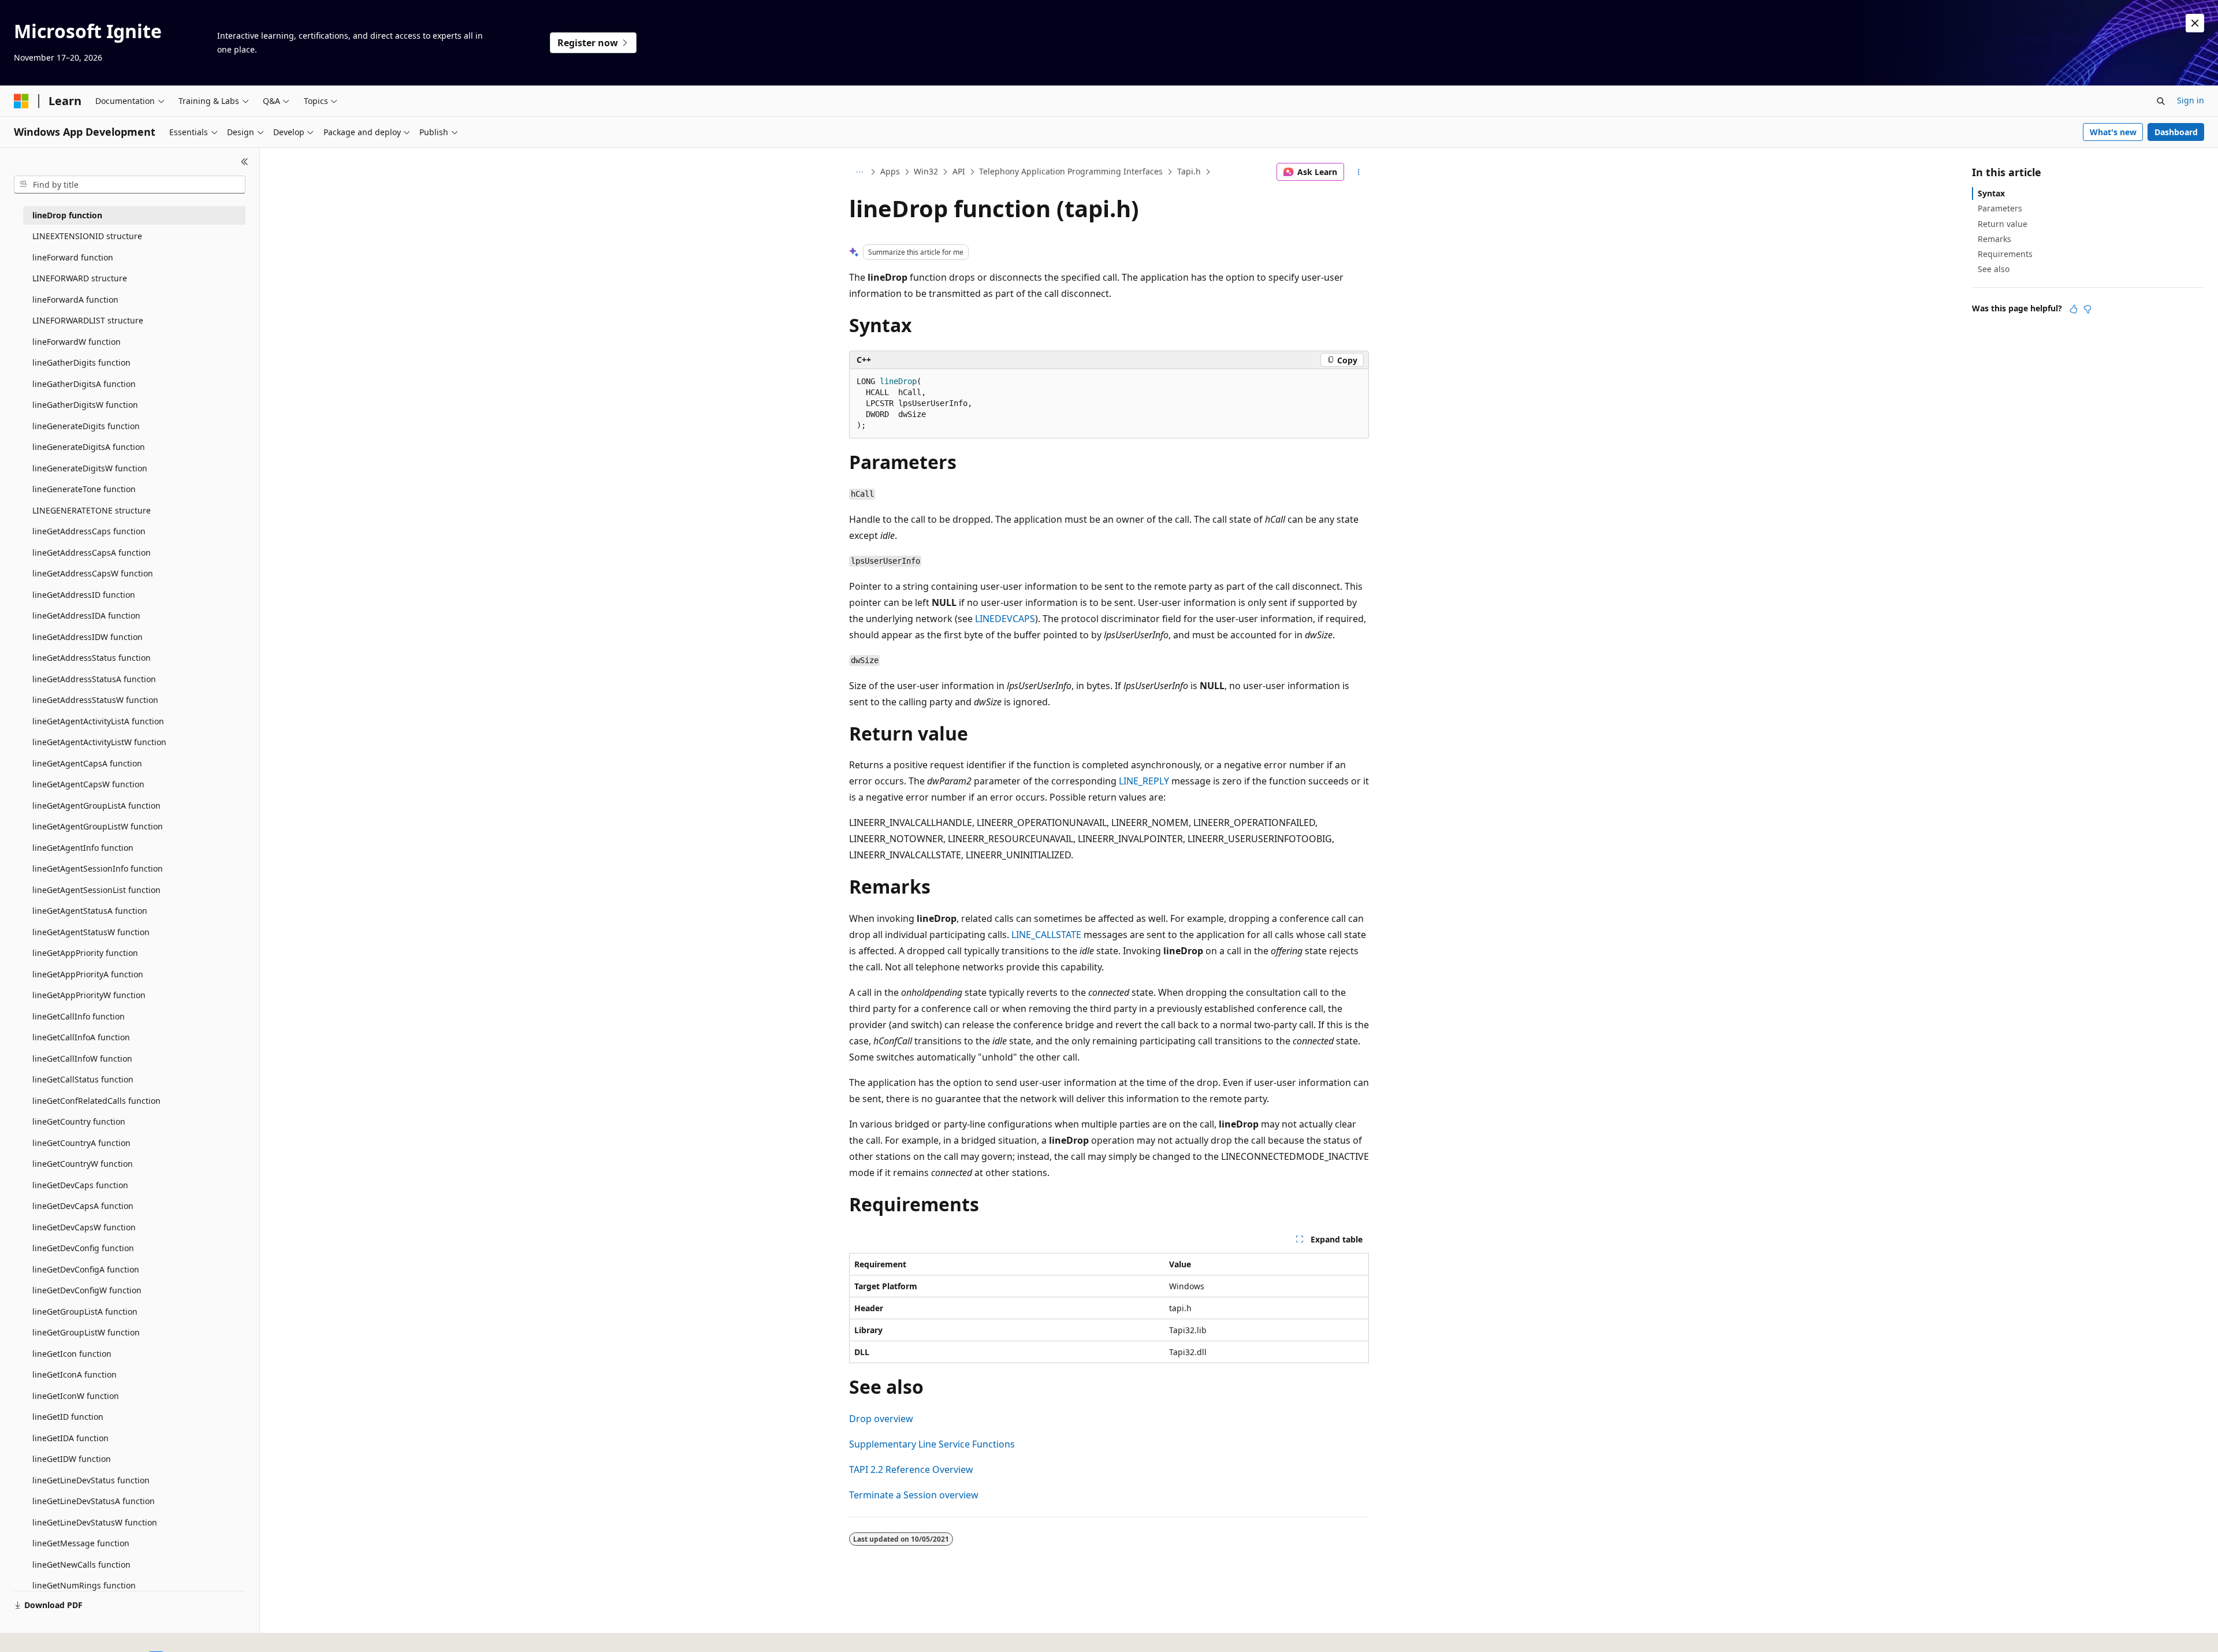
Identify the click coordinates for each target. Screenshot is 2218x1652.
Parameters (2000, 208)
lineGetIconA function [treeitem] (75, 1374)
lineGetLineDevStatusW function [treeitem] (95, 1522)
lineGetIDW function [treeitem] (72, 1459)
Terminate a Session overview (914, 1495)
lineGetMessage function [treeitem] (81, 1543)
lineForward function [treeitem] (73, 257)
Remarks (1994, 239)
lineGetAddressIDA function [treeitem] (86, 615)
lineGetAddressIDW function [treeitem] (88, 637)
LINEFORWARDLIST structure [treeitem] (88, 320)
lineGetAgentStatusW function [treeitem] (91, 932)
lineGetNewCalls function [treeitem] (81, 1564)
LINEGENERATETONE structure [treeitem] (92, 510)
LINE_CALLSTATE (1046, 935)
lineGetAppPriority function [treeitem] (85, 953)
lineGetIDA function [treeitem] (70, 1438)
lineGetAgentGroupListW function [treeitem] (98, 826)
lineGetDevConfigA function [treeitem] (86, 1269)
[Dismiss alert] (2195, 23)
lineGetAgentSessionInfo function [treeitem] (98, 868)
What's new (2113, 132)
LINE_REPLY (1144, 781)
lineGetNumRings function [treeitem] (84, 1585)
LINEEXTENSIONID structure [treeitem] (87, 236)
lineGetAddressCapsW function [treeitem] (93, 573)
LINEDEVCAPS (1005, 619)
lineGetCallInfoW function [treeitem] (82, 1058)
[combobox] (130, 185)
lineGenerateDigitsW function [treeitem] (90, 468)
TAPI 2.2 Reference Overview (911, 1469)
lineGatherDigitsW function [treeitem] (85, 405)
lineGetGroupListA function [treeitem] (85, 1311)
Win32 (926, 171)
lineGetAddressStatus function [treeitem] (92, 658)
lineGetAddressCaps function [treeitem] (89, 531)
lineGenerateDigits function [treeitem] (86, 426)
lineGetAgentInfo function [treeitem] (83, 848)
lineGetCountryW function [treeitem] (83, 1164)
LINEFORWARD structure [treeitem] (80, 278)
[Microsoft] (21, 101)
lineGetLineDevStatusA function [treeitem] (94, 1501)
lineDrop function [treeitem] (67, 215)
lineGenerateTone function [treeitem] (84, 489)
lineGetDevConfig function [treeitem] (83, 1248)
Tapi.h (1189, 171)
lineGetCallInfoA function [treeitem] (81, 1037)
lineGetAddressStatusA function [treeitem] (94, 679)
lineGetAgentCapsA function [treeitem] (87, 763)
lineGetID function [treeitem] (68, 1417)
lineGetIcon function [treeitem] (72, 1354)
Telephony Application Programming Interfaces (1071, 171)
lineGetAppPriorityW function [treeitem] (89, 995)
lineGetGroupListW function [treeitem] (86, 1332)
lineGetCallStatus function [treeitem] (83, 1079)
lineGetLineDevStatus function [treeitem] (91, 1480)
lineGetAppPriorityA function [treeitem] (88, 974)
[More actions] (1359, 172)
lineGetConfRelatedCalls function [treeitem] (96, 1101)
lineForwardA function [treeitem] (75, 299)
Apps (890, 171)
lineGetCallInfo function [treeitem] (79, 1016)
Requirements (2005, 254)
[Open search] (2161, 101)
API (959, 171)
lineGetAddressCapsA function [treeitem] (92, 552)
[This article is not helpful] (2087, 309)
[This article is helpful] (2074, 309)
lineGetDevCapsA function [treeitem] (83, 1206)
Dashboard (2176, 132)
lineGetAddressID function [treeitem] (84, 595)
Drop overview (881, 1419)
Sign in (2191, 100)
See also (1994, 269)
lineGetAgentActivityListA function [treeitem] (98, 721)
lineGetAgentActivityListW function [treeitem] (99, 742)
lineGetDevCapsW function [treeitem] (84, 1227)
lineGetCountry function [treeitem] (79, 1121)
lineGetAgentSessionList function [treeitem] (96, 890)
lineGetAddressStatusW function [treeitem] (95, 700)
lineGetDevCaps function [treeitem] (80, 1185)
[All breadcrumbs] (859, 172)
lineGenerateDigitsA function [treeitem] (89, 447)
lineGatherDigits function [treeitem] (81, 362)
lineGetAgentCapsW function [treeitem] (88, 784)
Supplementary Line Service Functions (932, 1444)
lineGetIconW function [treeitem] (76, 1396)
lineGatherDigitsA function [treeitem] (84, 384)
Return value (2003, 224)
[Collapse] (245, 162)
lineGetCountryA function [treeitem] (81, 1143)
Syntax (1991, 193)
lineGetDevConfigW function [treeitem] (87, 1290)
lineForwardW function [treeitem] (77, 342)
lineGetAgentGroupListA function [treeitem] (96, 805)
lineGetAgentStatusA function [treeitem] (90, 911)
